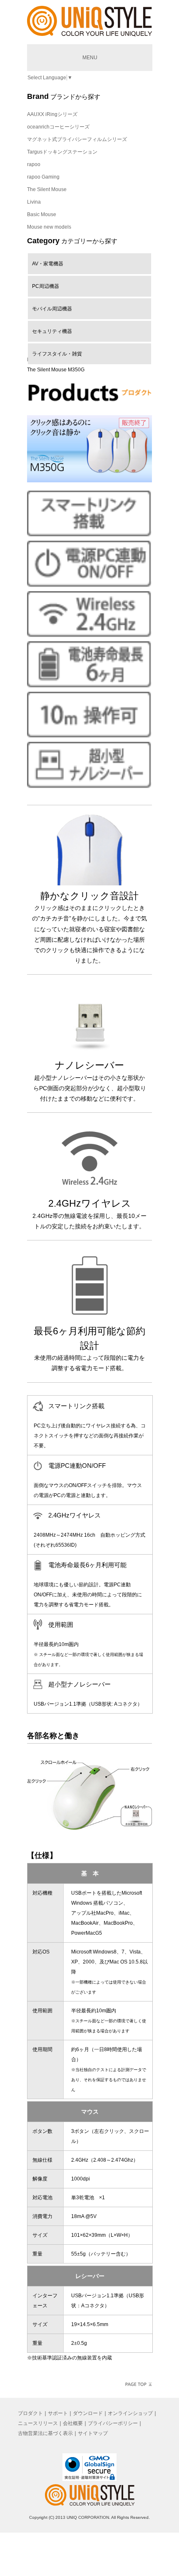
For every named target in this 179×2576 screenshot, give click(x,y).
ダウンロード (88, 2413)
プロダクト (30, 2413)
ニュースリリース (38, 2423)
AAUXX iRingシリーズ (52, 114)
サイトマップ (93, 2433)
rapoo (34, 164)
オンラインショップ (130, 2413)
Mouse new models (49, 227)
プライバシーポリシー (113, 2423)
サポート (58, 2413)
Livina (34, 202)
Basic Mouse (42, 214)
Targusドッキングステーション (62, 152)
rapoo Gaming (43, 177)
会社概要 (73, 2423)
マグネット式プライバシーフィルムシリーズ (77, 139)
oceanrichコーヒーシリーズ (58, 127)
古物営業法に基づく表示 (45, 2433)
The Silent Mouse (47, 189)
